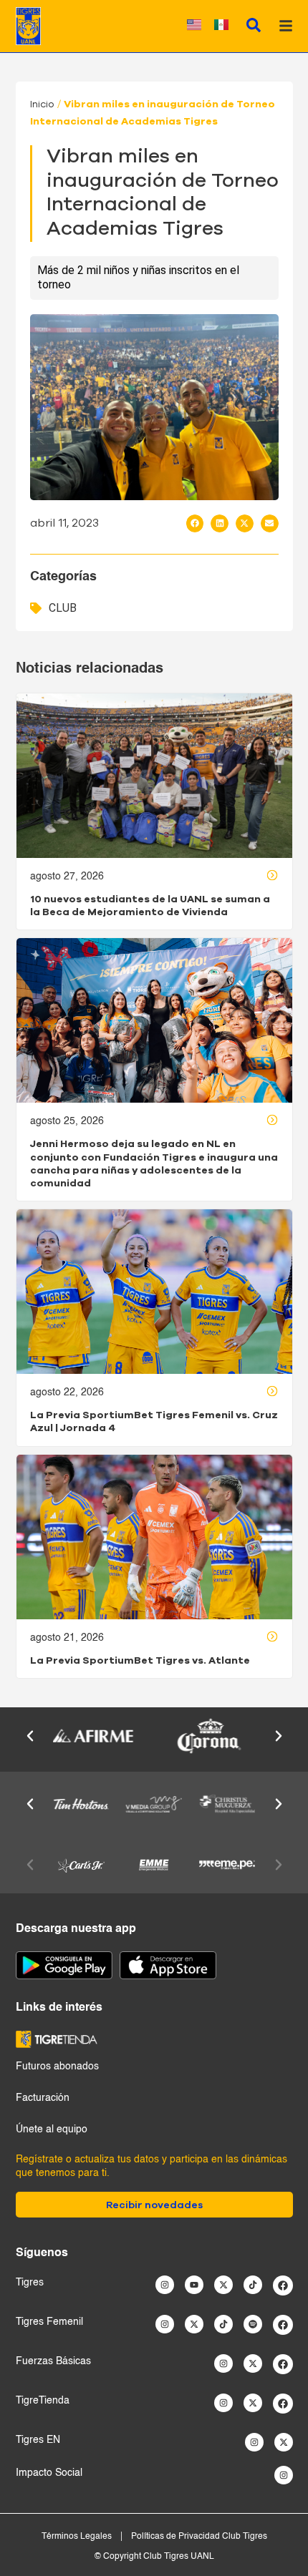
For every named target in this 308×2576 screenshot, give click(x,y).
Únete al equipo (52, 2129)
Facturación (43, 2098)
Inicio (42, 104)
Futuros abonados (57, 2067)
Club (63, 608)
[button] (195, 523)
